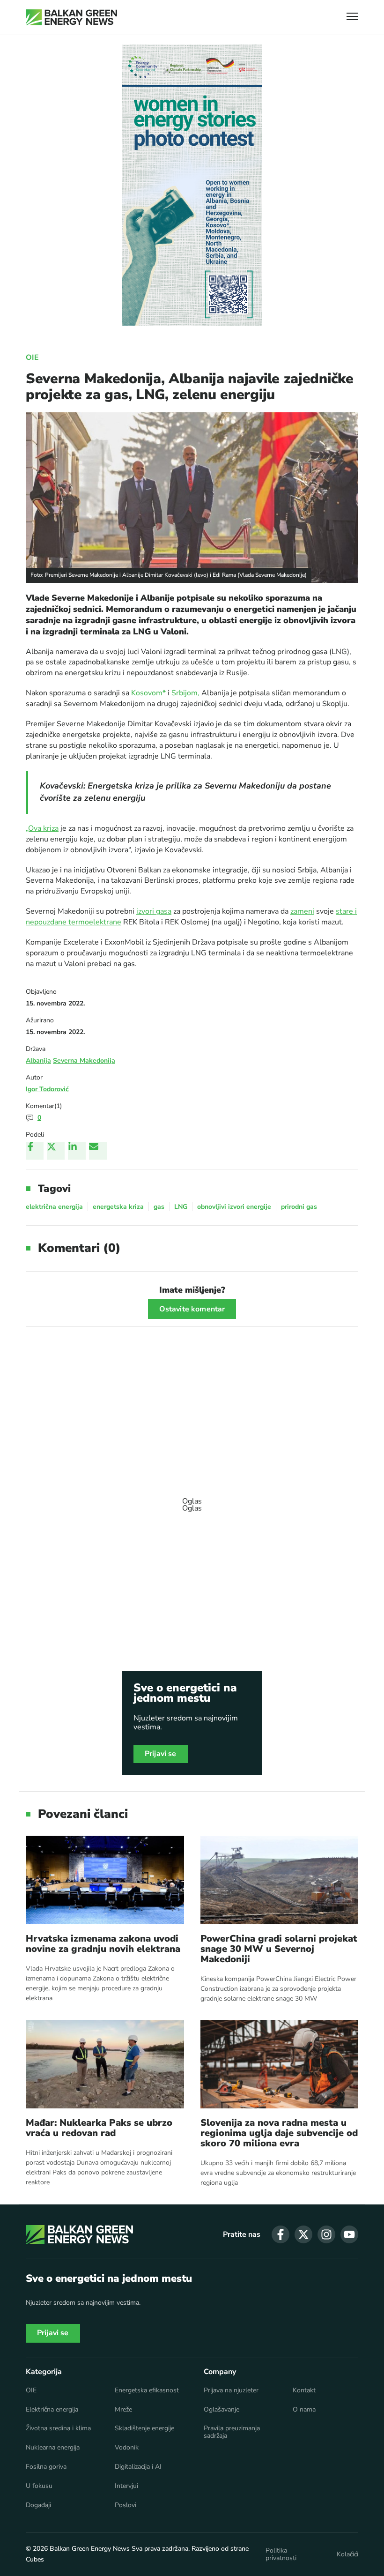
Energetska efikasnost (147, 2390)
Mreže (123, 2410)
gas (159, 1207)
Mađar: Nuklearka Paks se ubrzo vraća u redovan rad (99, 2128)
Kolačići (347, 2554)
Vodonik (127, 2448)
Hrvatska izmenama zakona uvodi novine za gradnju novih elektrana (103, 1944)
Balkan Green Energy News (90, 2549)
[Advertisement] (192, 1500)
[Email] (98, 1151)
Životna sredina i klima (58, 2428)
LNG (181, 1207)
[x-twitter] (303, 2234)
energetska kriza (118, 1207)
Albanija (38, 1061)
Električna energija (52, 2410)
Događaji (38, 2505)
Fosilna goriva (46, 2467)
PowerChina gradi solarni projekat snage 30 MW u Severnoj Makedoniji (279, 1949)
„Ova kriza (42, 828)
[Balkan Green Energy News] (71, 17)
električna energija (54, 1207)
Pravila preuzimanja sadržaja (232, 2432)
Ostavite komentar (192, 1309)
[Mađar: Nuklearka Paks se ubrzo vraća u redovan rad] (105, 2064)
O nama (304, 2410)
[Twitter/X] (56, 1151)
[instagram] (326, 2234)
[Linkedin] (77, 1151)
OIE (32, 357)
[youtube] (349, 2234)
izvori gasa (154, 911)
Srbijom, (185, 693)
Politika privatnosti (281, 2554)
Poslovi (126, 2505)
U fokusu (39, 2486)
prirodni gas (299, 1207)
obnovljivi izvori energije (234, 1207)
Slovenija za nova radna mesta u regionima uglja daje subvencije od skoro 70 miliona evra (279, 2133)
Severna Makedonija (84, 1061)
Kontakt (304, 2390)
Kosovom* (148, 693)
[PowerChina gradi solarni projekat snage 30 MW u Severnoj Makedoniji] (280, 1880)
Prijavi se (161, 1754)
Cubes (35, 2559)
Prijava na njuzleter (231, 2390)
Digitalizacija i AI (138, 2467)
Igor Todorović (47, 1089)
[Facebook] (35, 1151)
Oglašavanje (222, 2410)
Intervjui (126, 2486)
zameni (302, 911)
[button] (352, 18)
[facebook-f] (281, 2234)
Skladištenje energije (144, 2428)
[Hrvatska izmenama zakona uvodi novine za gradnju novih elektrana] (105, 1880)
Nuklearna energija (53, 2448)
